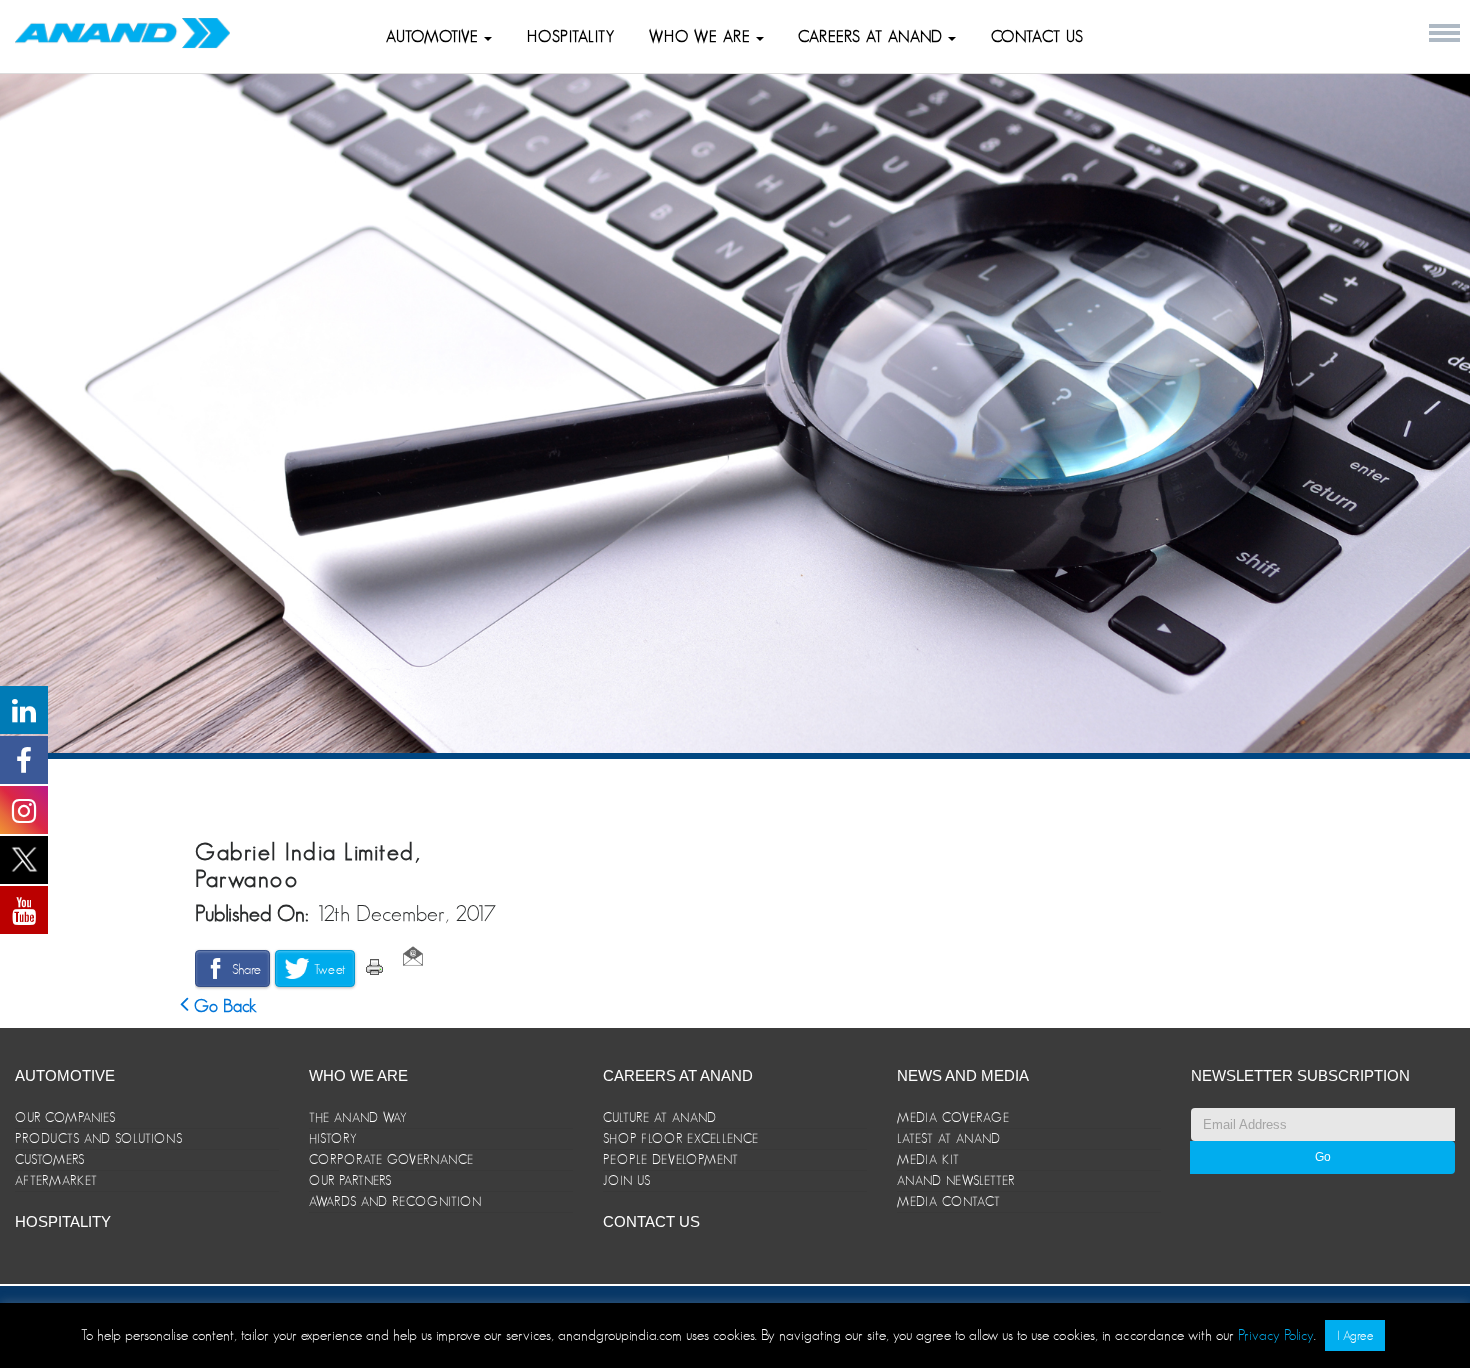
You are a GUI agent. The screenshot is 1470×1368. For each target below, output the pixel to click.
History (333, 1138)
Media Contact (949, 1201)
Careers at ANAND (873, 37)
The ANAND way (358, 1117)
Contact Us (1037, 37)
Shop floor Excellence (681, 1138)
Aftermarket (56, 1180)
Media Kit (928, 1159)
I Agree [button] (1355, 1335)
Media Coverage (953, 1117)
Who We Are (358, 1075)
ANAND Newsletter (956, 1180)
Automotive (435, 37)
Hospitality (571, 37)
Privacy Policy (1276, 1334)
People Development (671, 1159)
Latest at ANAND (949, 1138)
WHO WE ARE (702, 37)
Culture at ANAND (660, 1117)
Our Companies (65, 1117)
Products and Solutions (99, 1138)
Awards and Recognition (395, 1201)
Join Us (627, 1180)
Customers (50, 1159)
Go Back (223, 1006)
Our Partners (350, 1180)
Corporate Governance (391, 1159)
